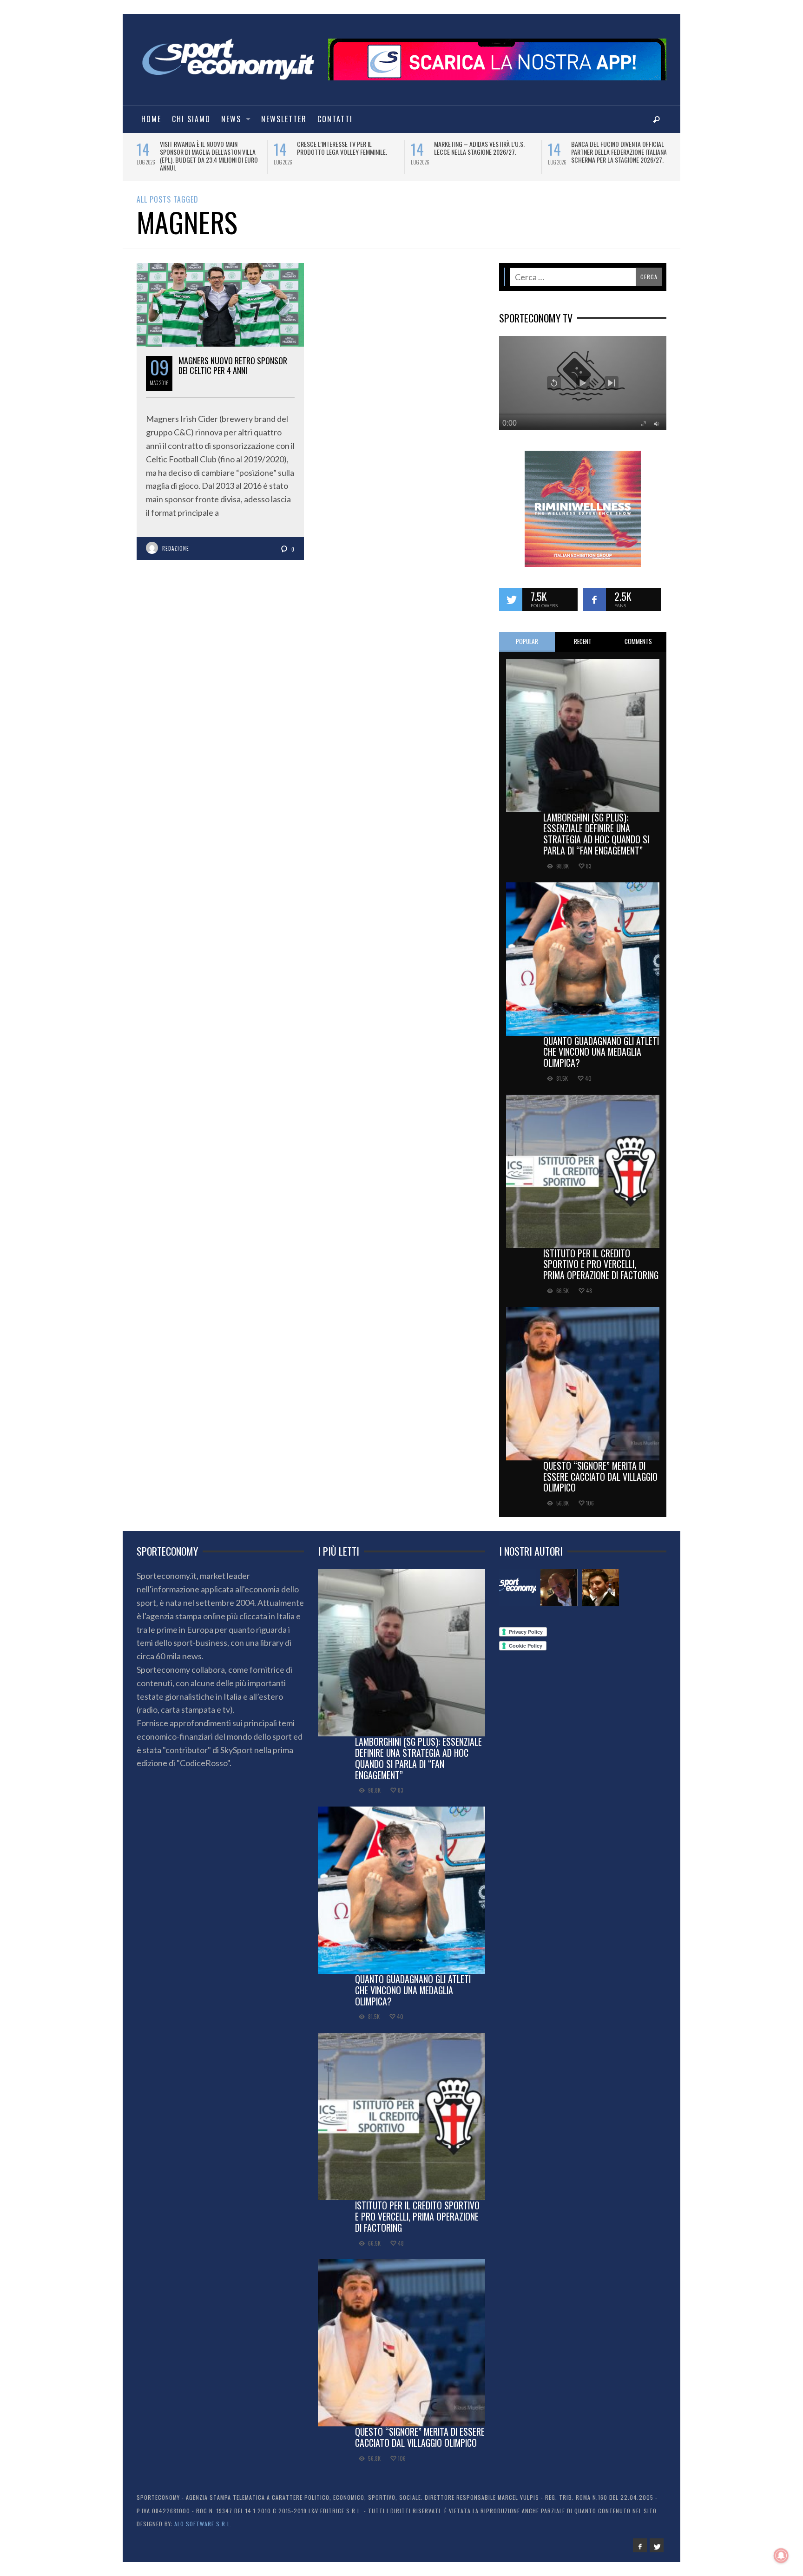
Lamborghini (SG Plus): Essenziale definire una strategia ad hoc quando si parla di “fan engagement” (596, 827)
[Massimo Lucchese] (559, 1582)
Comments (638, 635)
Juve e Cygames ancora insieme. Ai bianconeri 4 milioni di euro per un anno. (618, 152)
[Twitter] (657, 2539)
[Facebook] (640, 2539)
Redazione (176, 542)
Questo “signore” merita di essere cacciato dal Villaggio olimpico (600, 1470)
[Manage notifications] (781, 2556)
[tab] (527, 635)
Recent (583, 635)
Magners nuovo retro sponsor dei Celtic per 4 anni (233, 359)
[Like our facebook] (594, 593)
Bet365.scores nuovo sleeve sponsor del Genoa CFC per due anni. (347, 148)
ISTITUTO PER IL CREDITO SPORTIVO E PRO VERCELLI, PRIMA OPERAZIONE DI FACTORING (601, 1258)
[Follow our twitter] (511, 593)
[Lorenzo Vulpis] (600, 1582)
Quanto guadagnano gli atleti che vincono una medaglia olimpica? (601, 1045)
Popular (527, 635)
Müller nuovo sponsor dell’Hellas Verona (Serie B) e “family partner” (208, 148)
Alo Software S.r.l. (203, 2518)
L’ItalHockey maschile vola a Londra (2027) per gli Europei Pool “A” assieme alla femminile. (485, 152)
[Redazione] (518, 1582)
